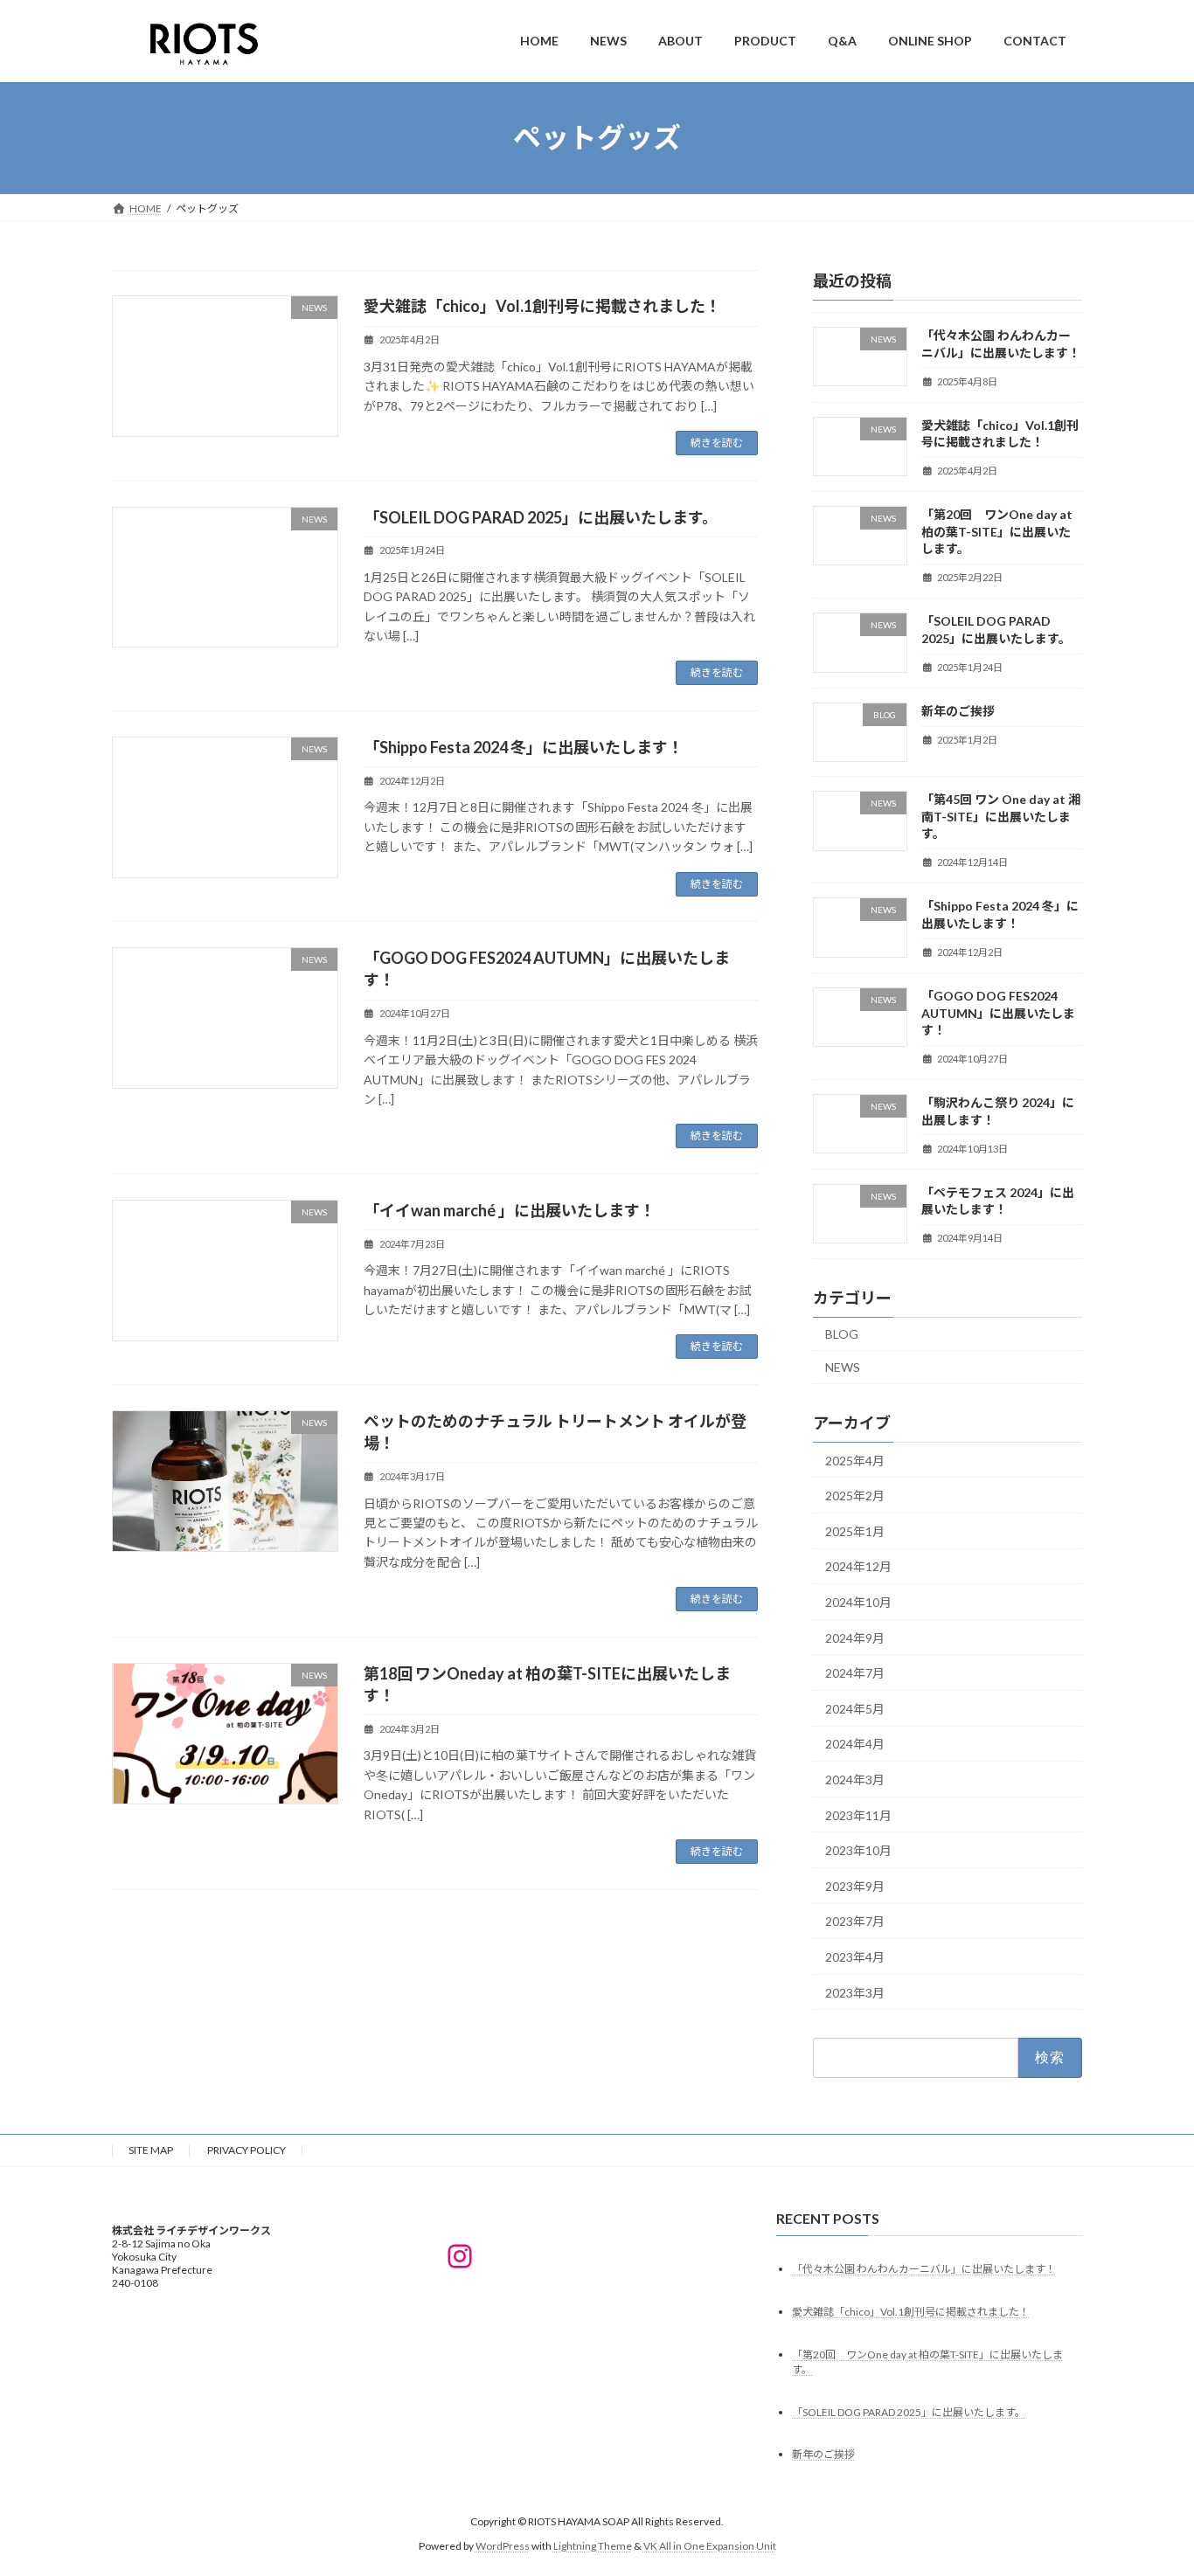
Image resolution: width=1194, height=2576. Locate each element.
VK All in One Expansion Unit (710, 2546)
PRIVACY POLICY (246, 2150)
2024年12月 (858, 1566)
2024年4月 (855, 1744)
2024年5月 (855, 1708)
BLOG (842, 1334)
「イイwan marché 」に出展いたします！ (510, 1210)
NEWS (843, 1366)
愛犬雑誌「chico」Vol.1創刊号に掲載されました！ (542, 306)
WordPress (503, 2546)
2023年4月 (855, 1957)
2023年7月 (855, 1921)
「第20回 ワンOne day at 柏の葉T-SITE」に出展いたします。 (997, 531)
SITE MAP (151, 2150)
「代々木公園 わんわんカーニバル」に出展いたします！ (924, 2268)
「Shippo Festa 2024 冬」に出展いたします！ (524, 747)
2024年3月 (855, 1780)
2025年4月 (855, 1460)
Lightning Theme (593, 2546)
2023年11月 (858, 1814)
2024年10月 (858, 1602)
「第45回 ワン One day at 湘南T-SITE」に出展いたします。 (1001, 816)
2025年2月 (855, 1496)
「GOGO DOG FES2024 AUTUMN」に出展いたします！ (998, 1013)
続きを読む (717, 443)
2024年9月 (855, 1637)
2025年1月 (855, 1530)
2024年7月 (855, 1673)
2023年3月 (855, 1992)
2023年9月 (855, 1885)
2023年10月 (858, 1850)
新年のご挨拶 (958, 711)
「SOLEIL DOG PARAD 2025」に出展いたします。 (541, 517)
